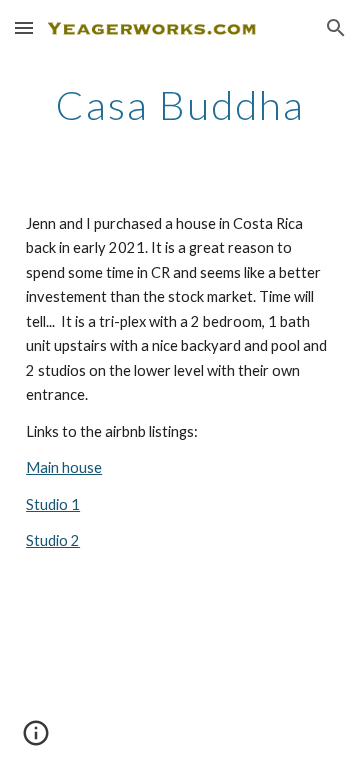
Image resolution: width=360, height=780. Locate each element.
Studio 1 (53, 504)
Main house (64, 467)
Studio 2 (53, 540)
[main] (180, 105)
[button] (24, 27)
